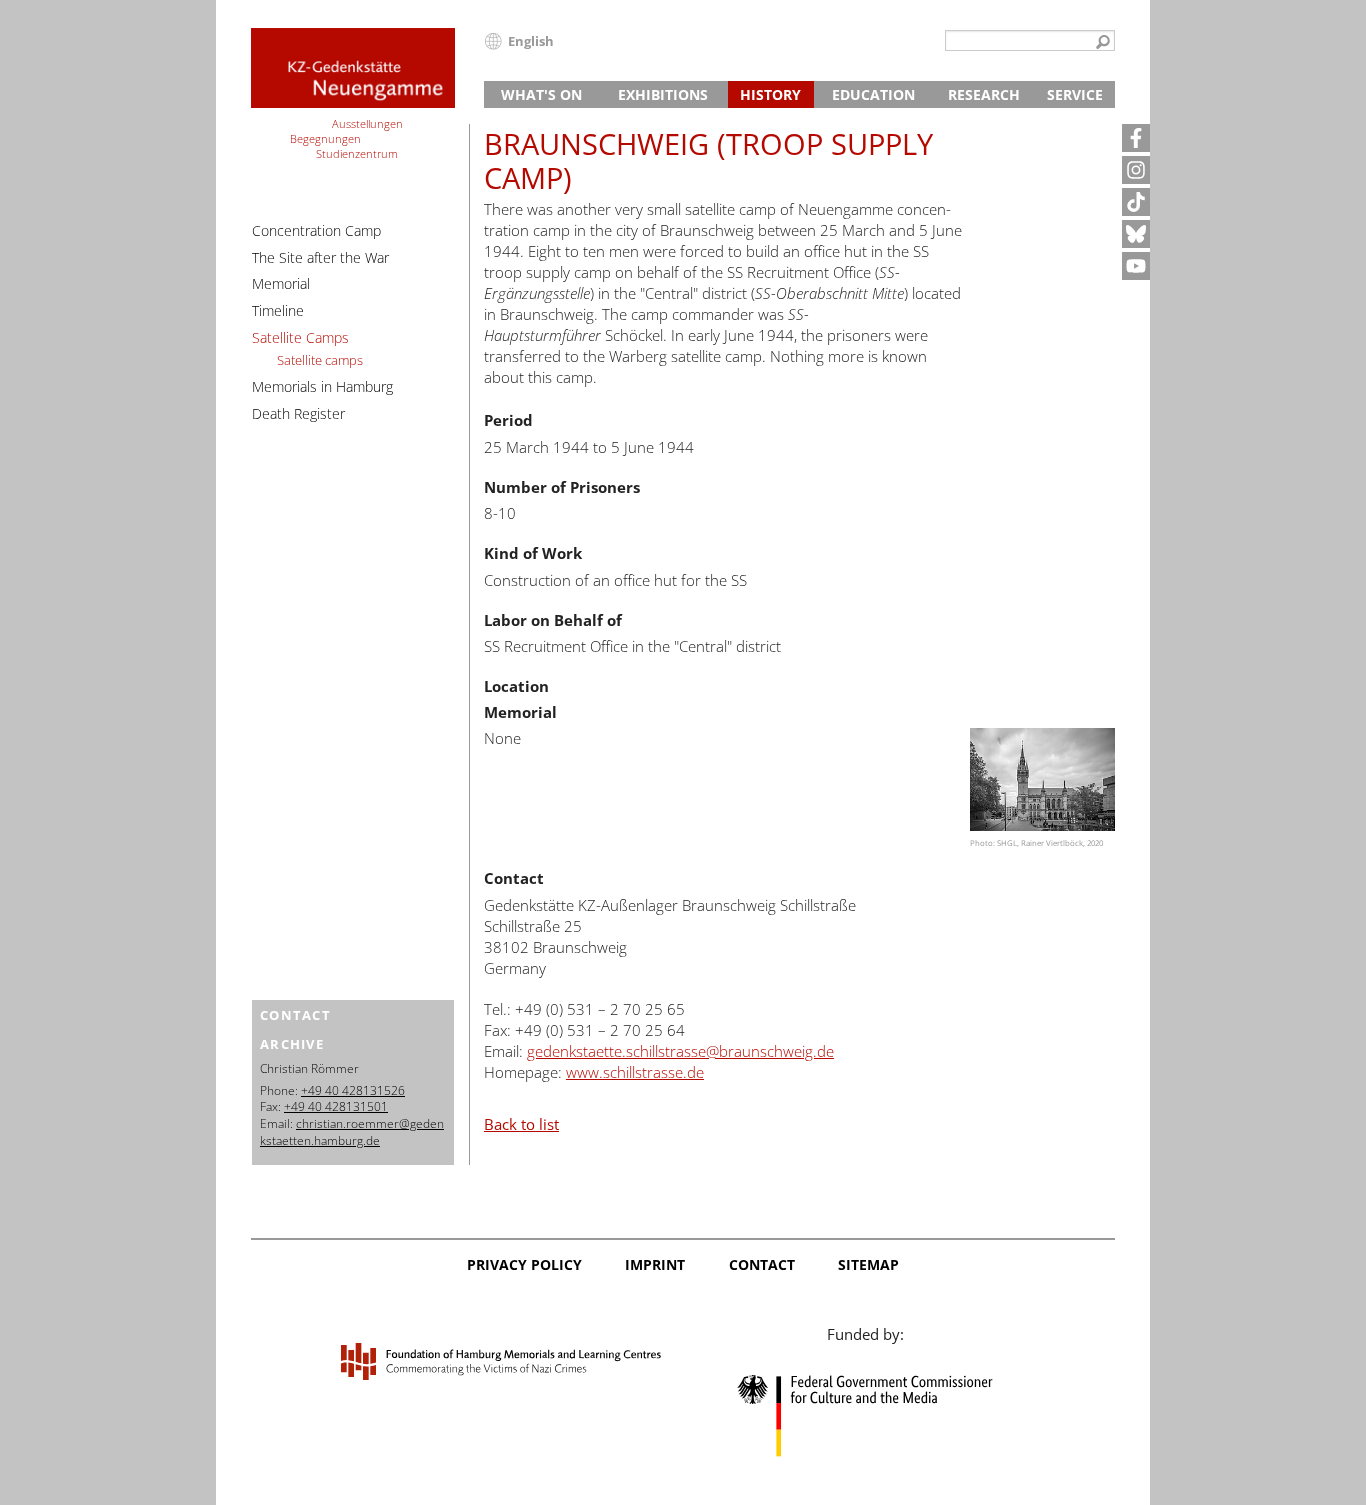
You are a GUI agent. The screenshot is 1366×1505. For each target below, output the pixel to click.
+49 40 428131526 (353, 1090)
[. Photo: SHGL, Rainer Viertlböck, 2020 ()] (1042, 779)
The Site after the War (320, 257)
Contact (762, 1264)
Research (984, 94)
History (770, 94)
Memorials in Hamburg (322, 386)
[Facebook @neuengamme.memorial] (1136, 138)
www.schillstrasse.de (635, 1072)
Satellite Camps (300, 337)
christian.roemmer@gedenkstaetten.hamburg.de (352, 1132)
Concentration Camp (316, 230)
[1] (1103, 43)
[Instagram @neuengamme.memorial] (1136, 170)
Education (873, 94)
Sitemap (868, 1264)
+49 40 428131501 (336, 1106)
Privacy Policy (524, 1264)
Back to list (521, 1124)
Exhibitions (663, 94)
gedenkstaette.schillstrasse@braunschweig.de (680, 1051)
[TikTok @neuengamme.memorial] (1136, 202)
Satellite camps (320, 360)
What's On (541, 94)
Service (1075, 94)
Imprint (655, 1264)
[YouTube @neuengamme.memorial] (1136, 266)
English (531, 41)
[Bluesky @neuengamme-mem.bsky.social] (1136, 234)
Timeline (278, 310)
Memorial (281, 283)
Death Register (298, 413)
